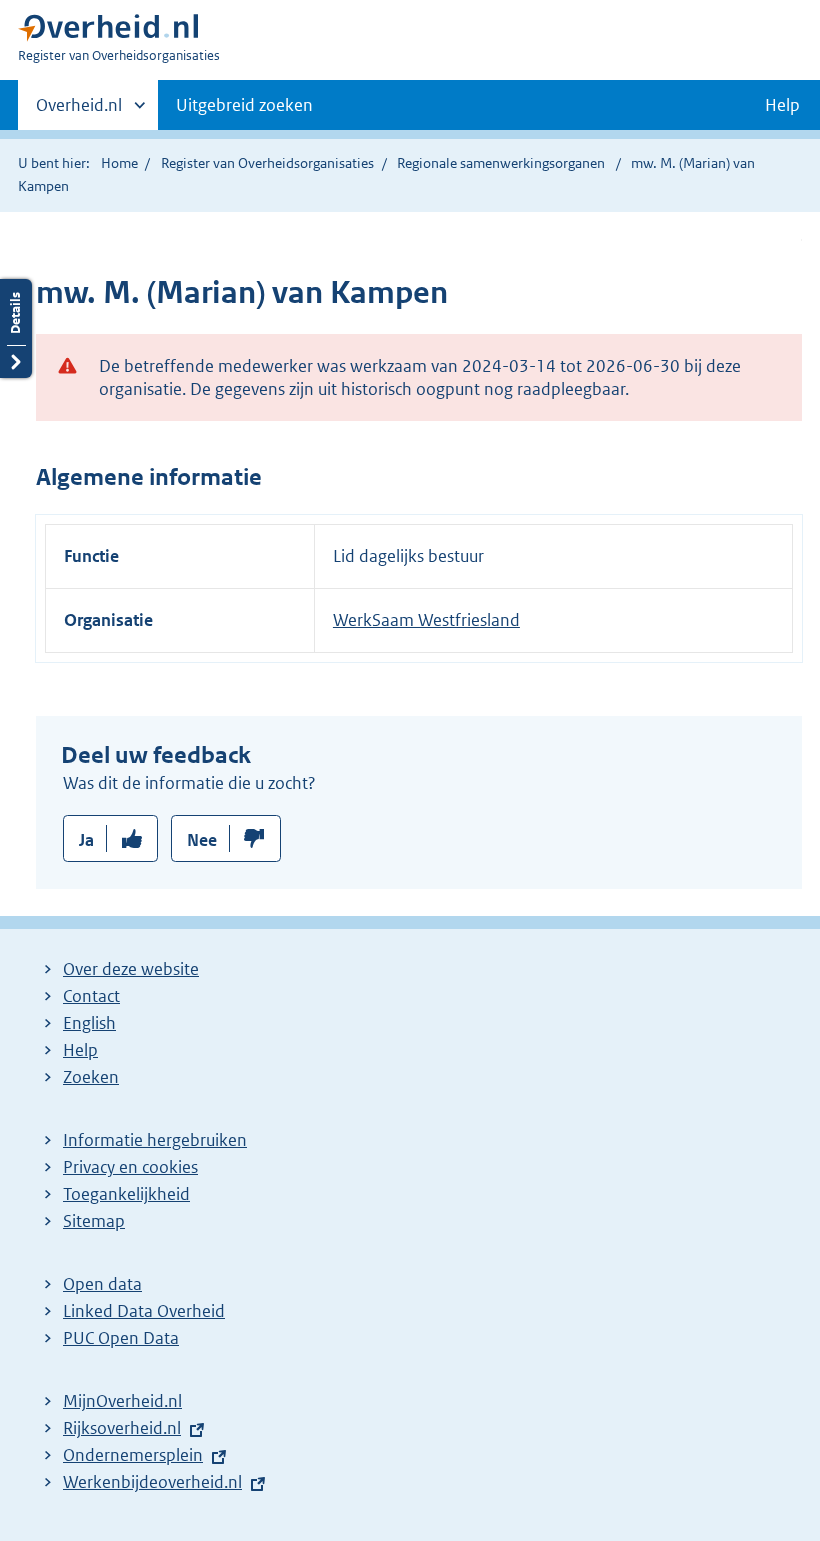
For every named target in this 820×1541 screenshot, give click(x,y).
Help (80, 1050)
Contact (91, 996)
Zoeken (91, 1077)
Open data (102, 1284)
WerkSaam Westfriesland (426, 620)
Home (119, 163)
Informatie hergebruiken (155, 1140)
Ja (86, 840)
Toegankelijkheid (126, 1194)
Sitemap (94, 1221)
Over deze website (131, 969)
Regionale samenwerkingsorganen (501, 163)
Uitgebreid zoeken (244, 105)
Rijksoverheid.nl (122, 1428)
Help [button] (782, 105)
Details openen (16, 328)
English (89, 1023)
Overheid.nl (79, 112)
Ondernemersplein (133, 1455)
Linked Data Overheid (144, 1311)
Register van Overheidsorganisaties (267, 163)
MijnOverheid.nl (122, 1401)
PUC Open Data (121, 1338)
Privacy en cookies (130, 1167)
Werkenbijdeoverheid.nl (152, 1482)
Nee (202, 840)
